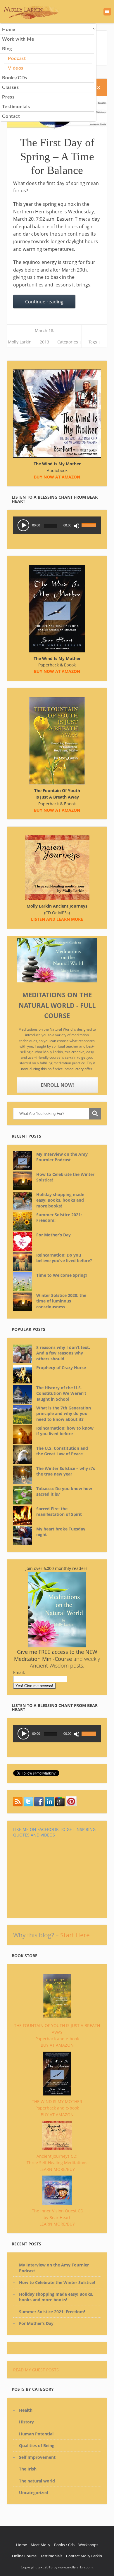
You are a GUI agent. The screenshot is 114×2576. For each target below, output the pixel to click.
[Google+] (60, 1805)
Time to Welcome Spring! (62, 1275)
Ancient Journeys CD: (57, 2156)
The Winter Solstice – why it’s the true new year (66, 1471)
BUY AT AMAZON (57, 2045)
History (26, 2422)
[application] (57, 525)
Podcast (17, 58)
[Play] (23, 525)
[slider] (90, 522)
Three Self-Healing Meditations (57, 2163)
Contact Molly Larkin (84, 2556)
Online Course (24, 2556)
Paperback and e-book (57, 2039)
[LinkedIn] (49, 1805)
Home (21, 2545)
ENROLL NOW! (57, 1085)
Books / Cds (64, 2545)
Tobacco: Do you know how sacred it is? (64, 1491)
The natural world (37, 2481)
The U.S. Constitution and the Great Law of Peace (62, 1451)
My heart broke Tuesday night (61, 1532)
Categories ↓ (69, 342)
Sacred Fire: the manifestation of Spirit (59, 1512)
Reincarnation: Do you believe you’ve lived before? (64, 1258)
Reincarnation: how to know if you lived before (65, 1431)
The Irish (28, 2469)
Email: (19, 1672)
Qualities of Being (37, 2445)
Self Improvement (37, 2457)
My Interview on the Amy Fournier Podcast (62, 1157)
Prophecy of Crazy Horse (61, 1368)
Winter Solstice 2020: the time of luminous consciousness (61, 1301)
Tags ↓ (94, 342)
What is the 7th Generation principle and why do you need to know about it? (64, 1414)
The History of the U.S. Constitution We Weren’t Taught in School (61, 1393)
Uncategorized (34, 2493)
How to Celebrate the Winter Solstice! (65, 1177)
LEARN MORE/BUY (57, 2169)
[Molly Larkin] (71, 1805)
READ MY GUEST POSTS (36, 2370)
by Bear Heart (57, 2217)
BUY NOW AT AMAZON (57, 810)
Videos (16, 68)
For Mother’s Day (53, 1235)
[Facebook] (39, 1805)
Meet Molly (40, 2545)
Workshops (88, 2545)
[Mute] (77, 526)
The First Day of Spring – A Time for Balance (57, 156)
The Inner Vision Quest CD (58, 2211)
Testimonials (51, 2556)
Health (26, 2410)
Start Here (75, 1935)
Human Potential (36, 2434)
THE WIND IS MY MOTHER (57, 2101)
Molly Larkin (20, 342)
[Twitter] (18, 1805)
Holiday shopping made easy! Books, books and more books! (60, 1200)
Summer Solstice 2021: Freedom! (59, 1218)
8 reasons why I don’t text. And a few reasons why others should (63, 1353)
